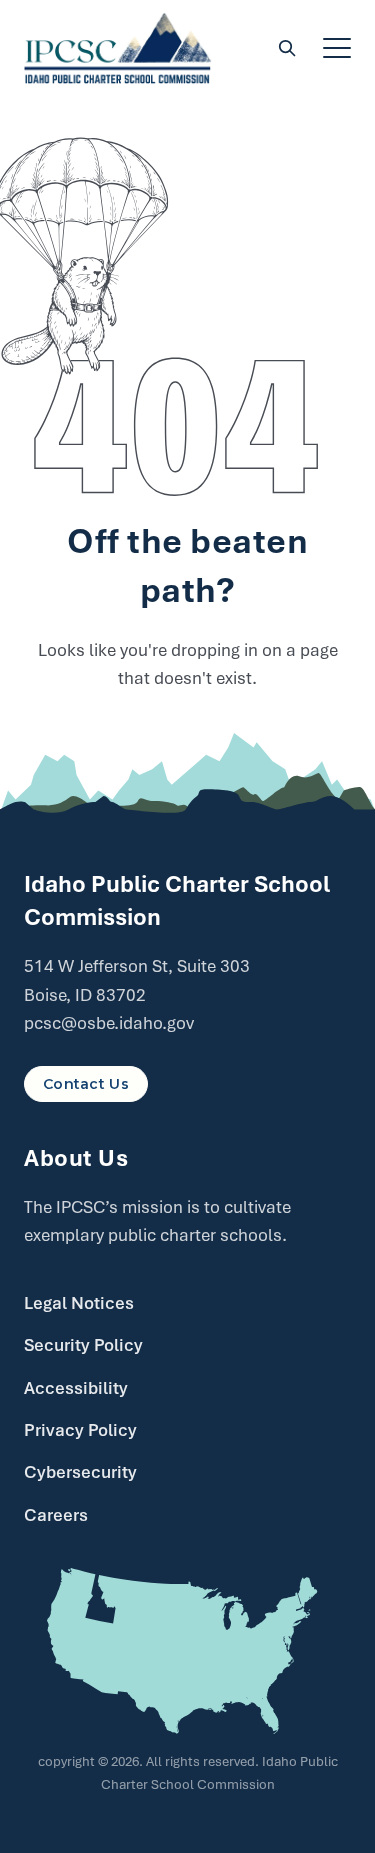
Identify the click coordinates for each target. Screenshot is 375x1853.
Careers (56, 1515)
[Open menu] (337, 48)
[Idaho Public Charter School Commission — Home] (118, 48)
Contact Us (86, 1084)
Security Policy (83, 1345)
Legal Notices (79, 1303)
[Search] (287, 48)
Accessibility (76, 1388)
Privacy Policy (80, 1430)
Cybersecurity (80, 1472)
